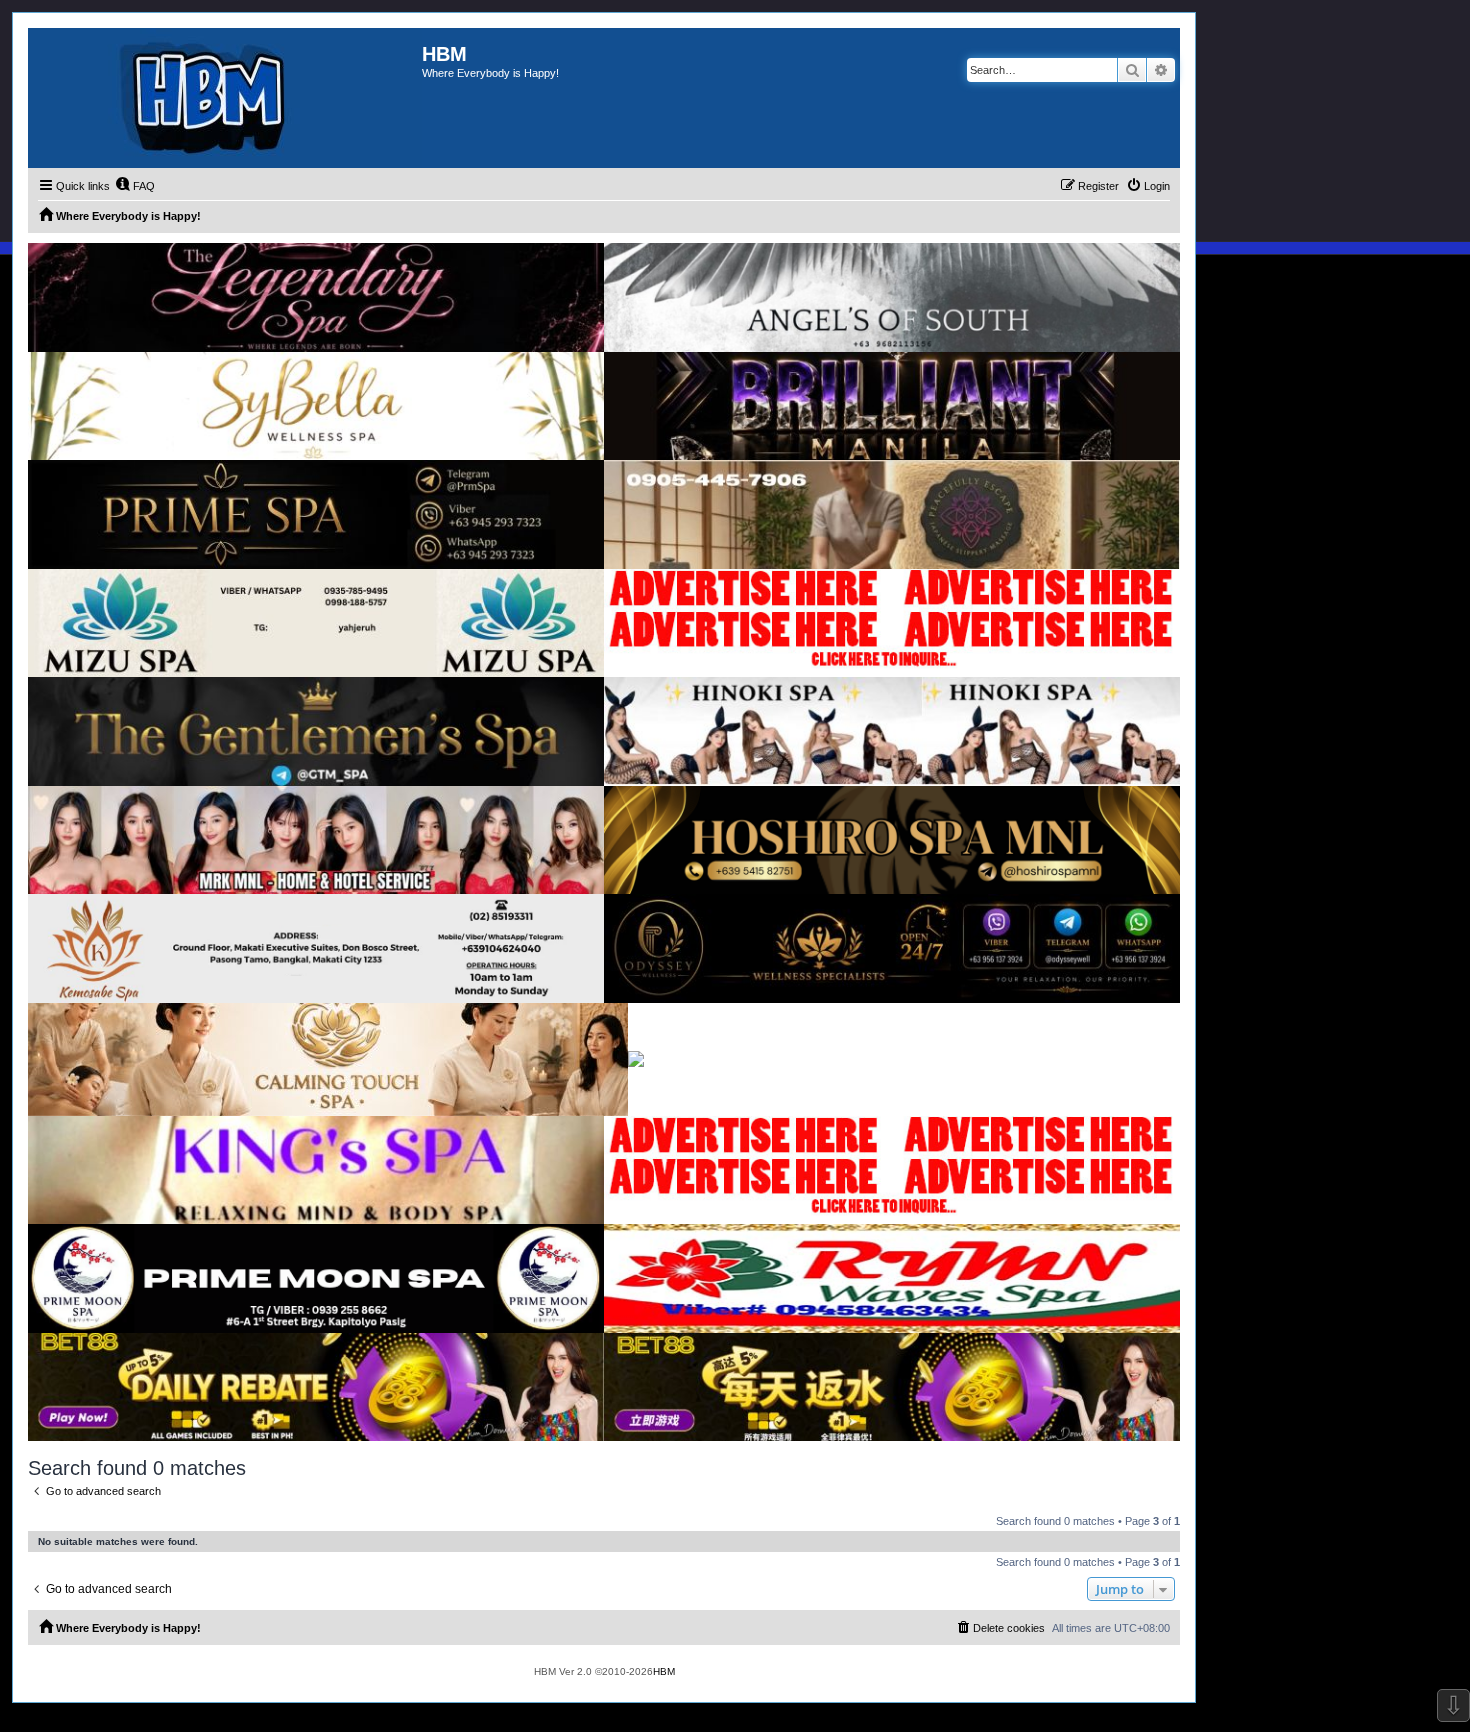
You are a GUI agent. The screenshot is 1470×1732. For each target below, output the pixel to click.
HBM (664, 1671)
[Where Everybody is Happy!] (225, 98)
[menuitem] (135, 186)
